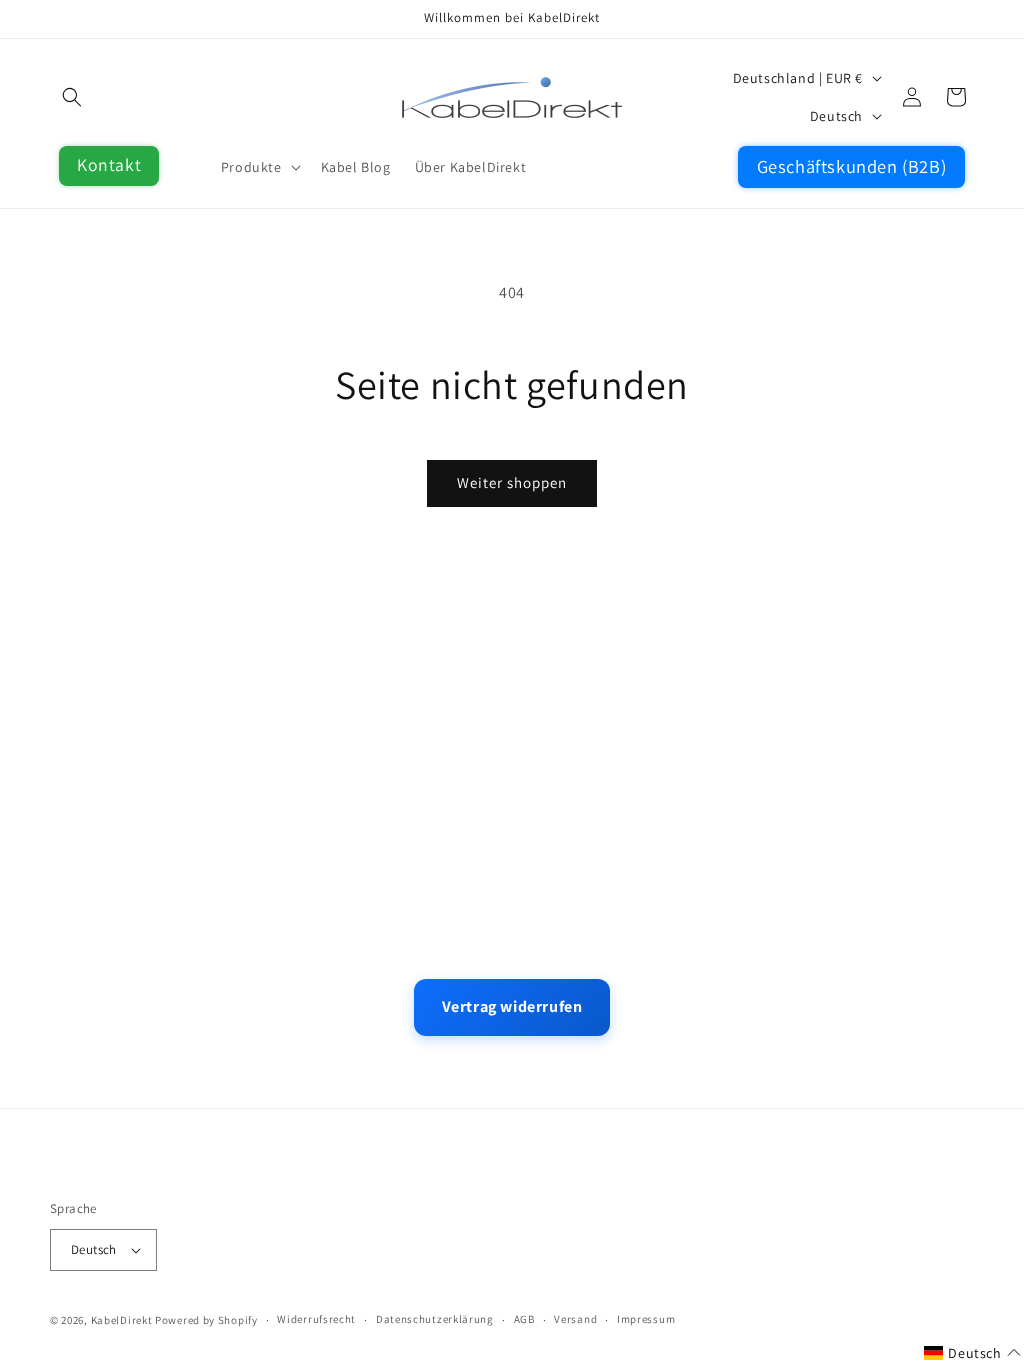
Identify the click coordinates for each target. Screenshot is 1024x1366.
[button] (72, 97)
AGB (524, 1319)
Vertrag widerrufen (512, 1006)
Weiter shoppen (512, 482)
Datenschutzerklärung (435, 1319)
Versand (575, 1319)
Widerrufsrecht (316, 1319)
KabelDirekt (122, 1320)
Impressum (646, 1319)
